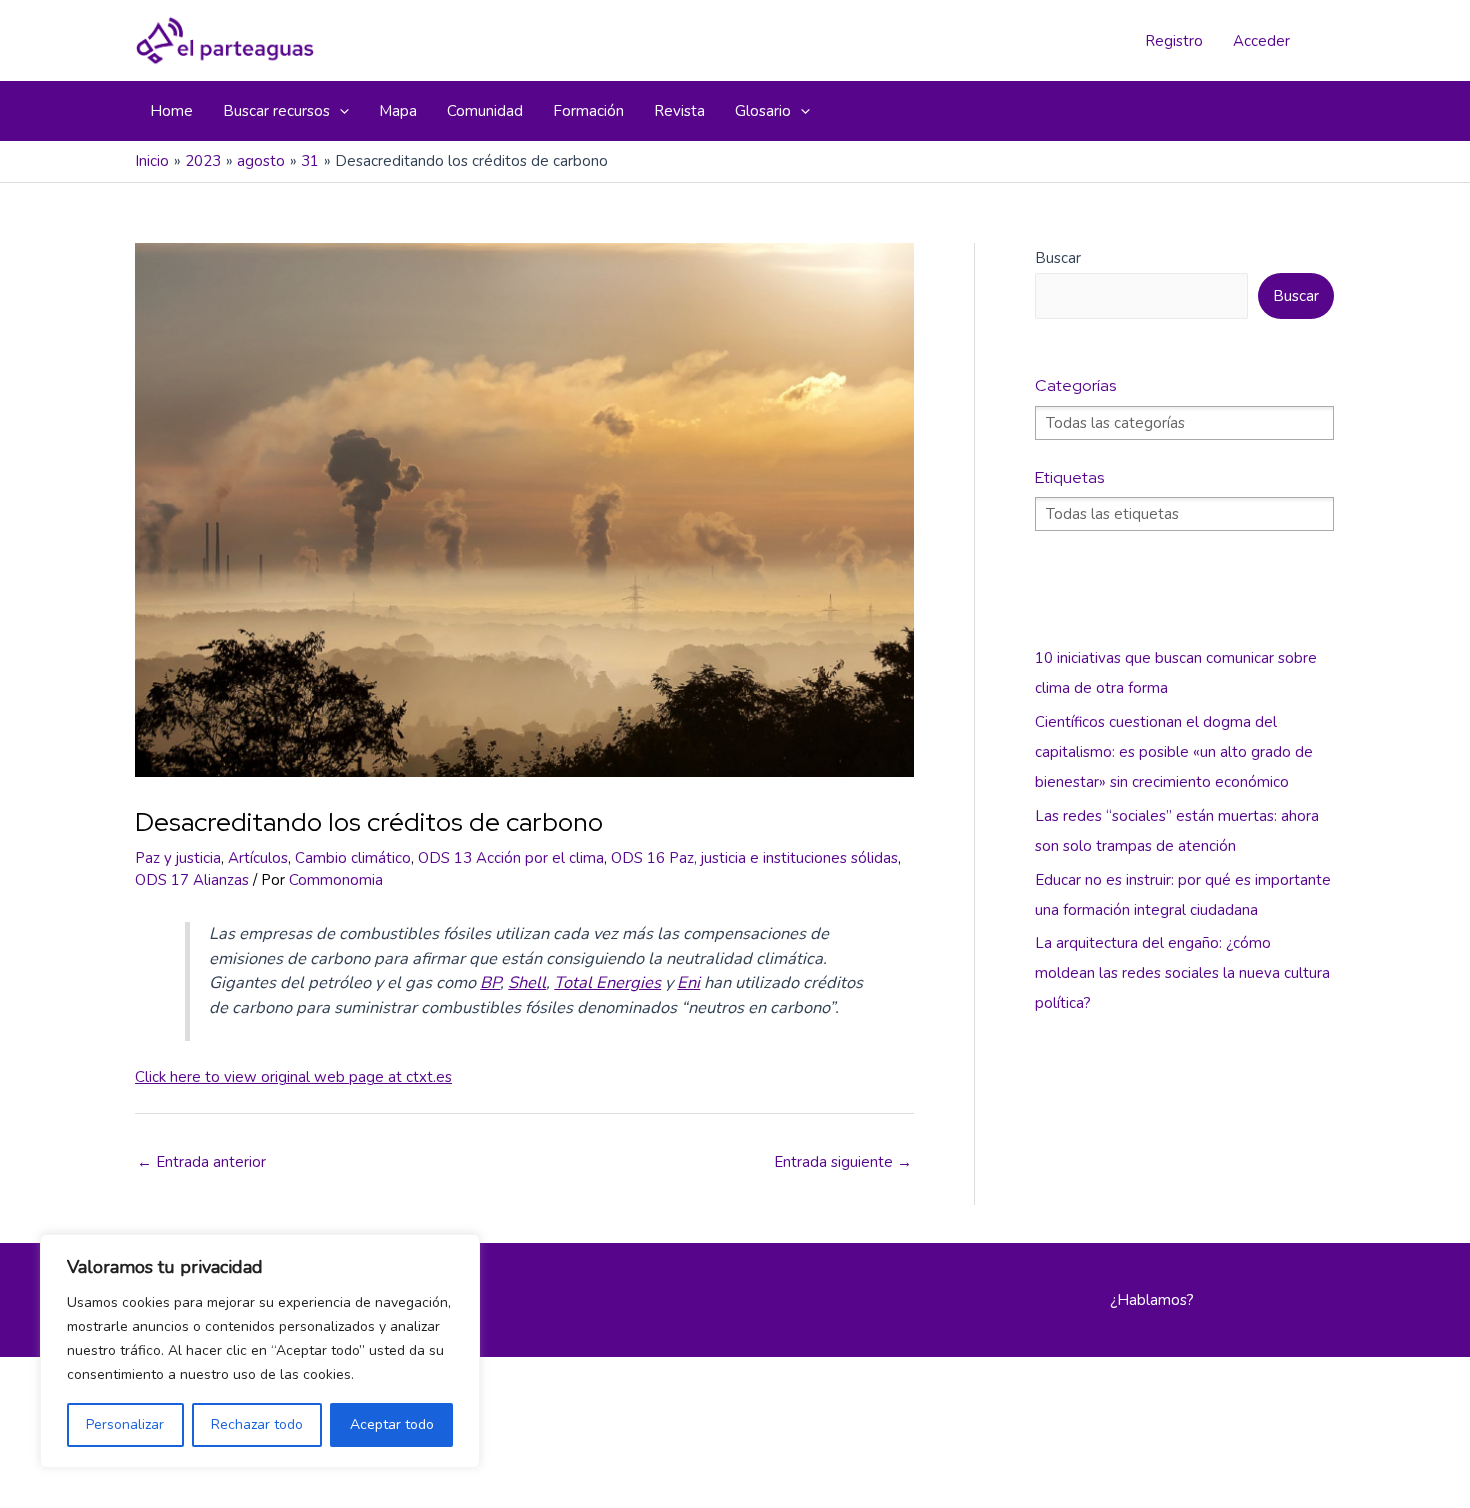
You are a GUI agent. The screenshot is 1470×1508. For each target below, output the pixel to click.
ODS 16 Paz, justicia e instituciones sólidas (754, 858)
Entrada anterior (201, 1162)
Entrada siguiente (843, 1162)
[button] (339, 111)
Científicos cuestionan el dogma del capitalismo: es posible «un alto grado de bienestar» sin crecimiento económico (1174, 752)
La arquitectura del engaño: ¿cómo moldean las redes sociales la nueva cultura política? (1182, 973)
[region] (260, 1351)
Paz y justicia (178, 858)
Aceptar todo (392, 1424)
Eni (688, 982)
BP (490, 982)
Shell (527, 982)
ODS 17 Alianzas (192, 880)
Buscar (1058, 258)
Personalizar (125, 1424)
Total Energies (607, 982)
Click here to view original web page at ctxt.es (293, 1077)
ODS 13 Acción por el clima (511, 858)
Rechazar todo (257, 1424)
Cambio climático (353, 858)
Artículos (258, 858)
